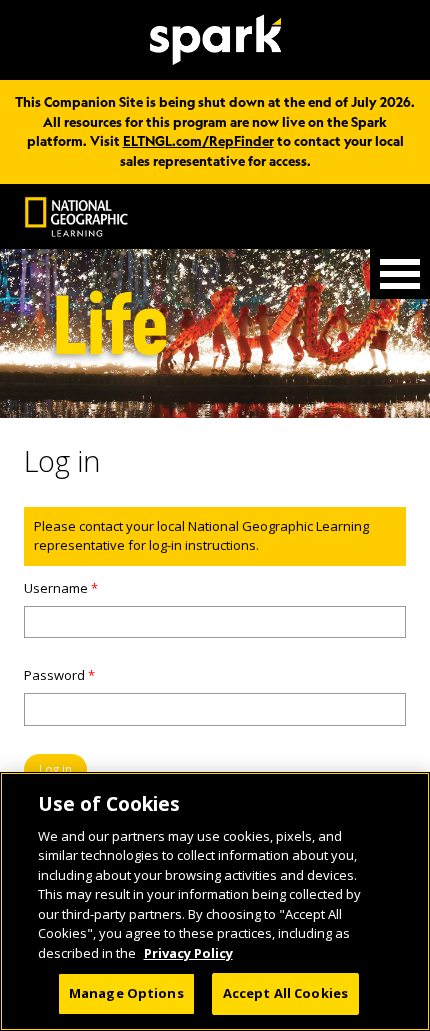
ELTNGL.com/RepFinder (198, 141)
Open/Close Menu (400, 274)
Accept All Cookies (285, 993)
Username (61, 588)
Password (59, 675)
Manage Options (126, 993)
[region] (215, 901)
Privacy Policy (188, 953)
